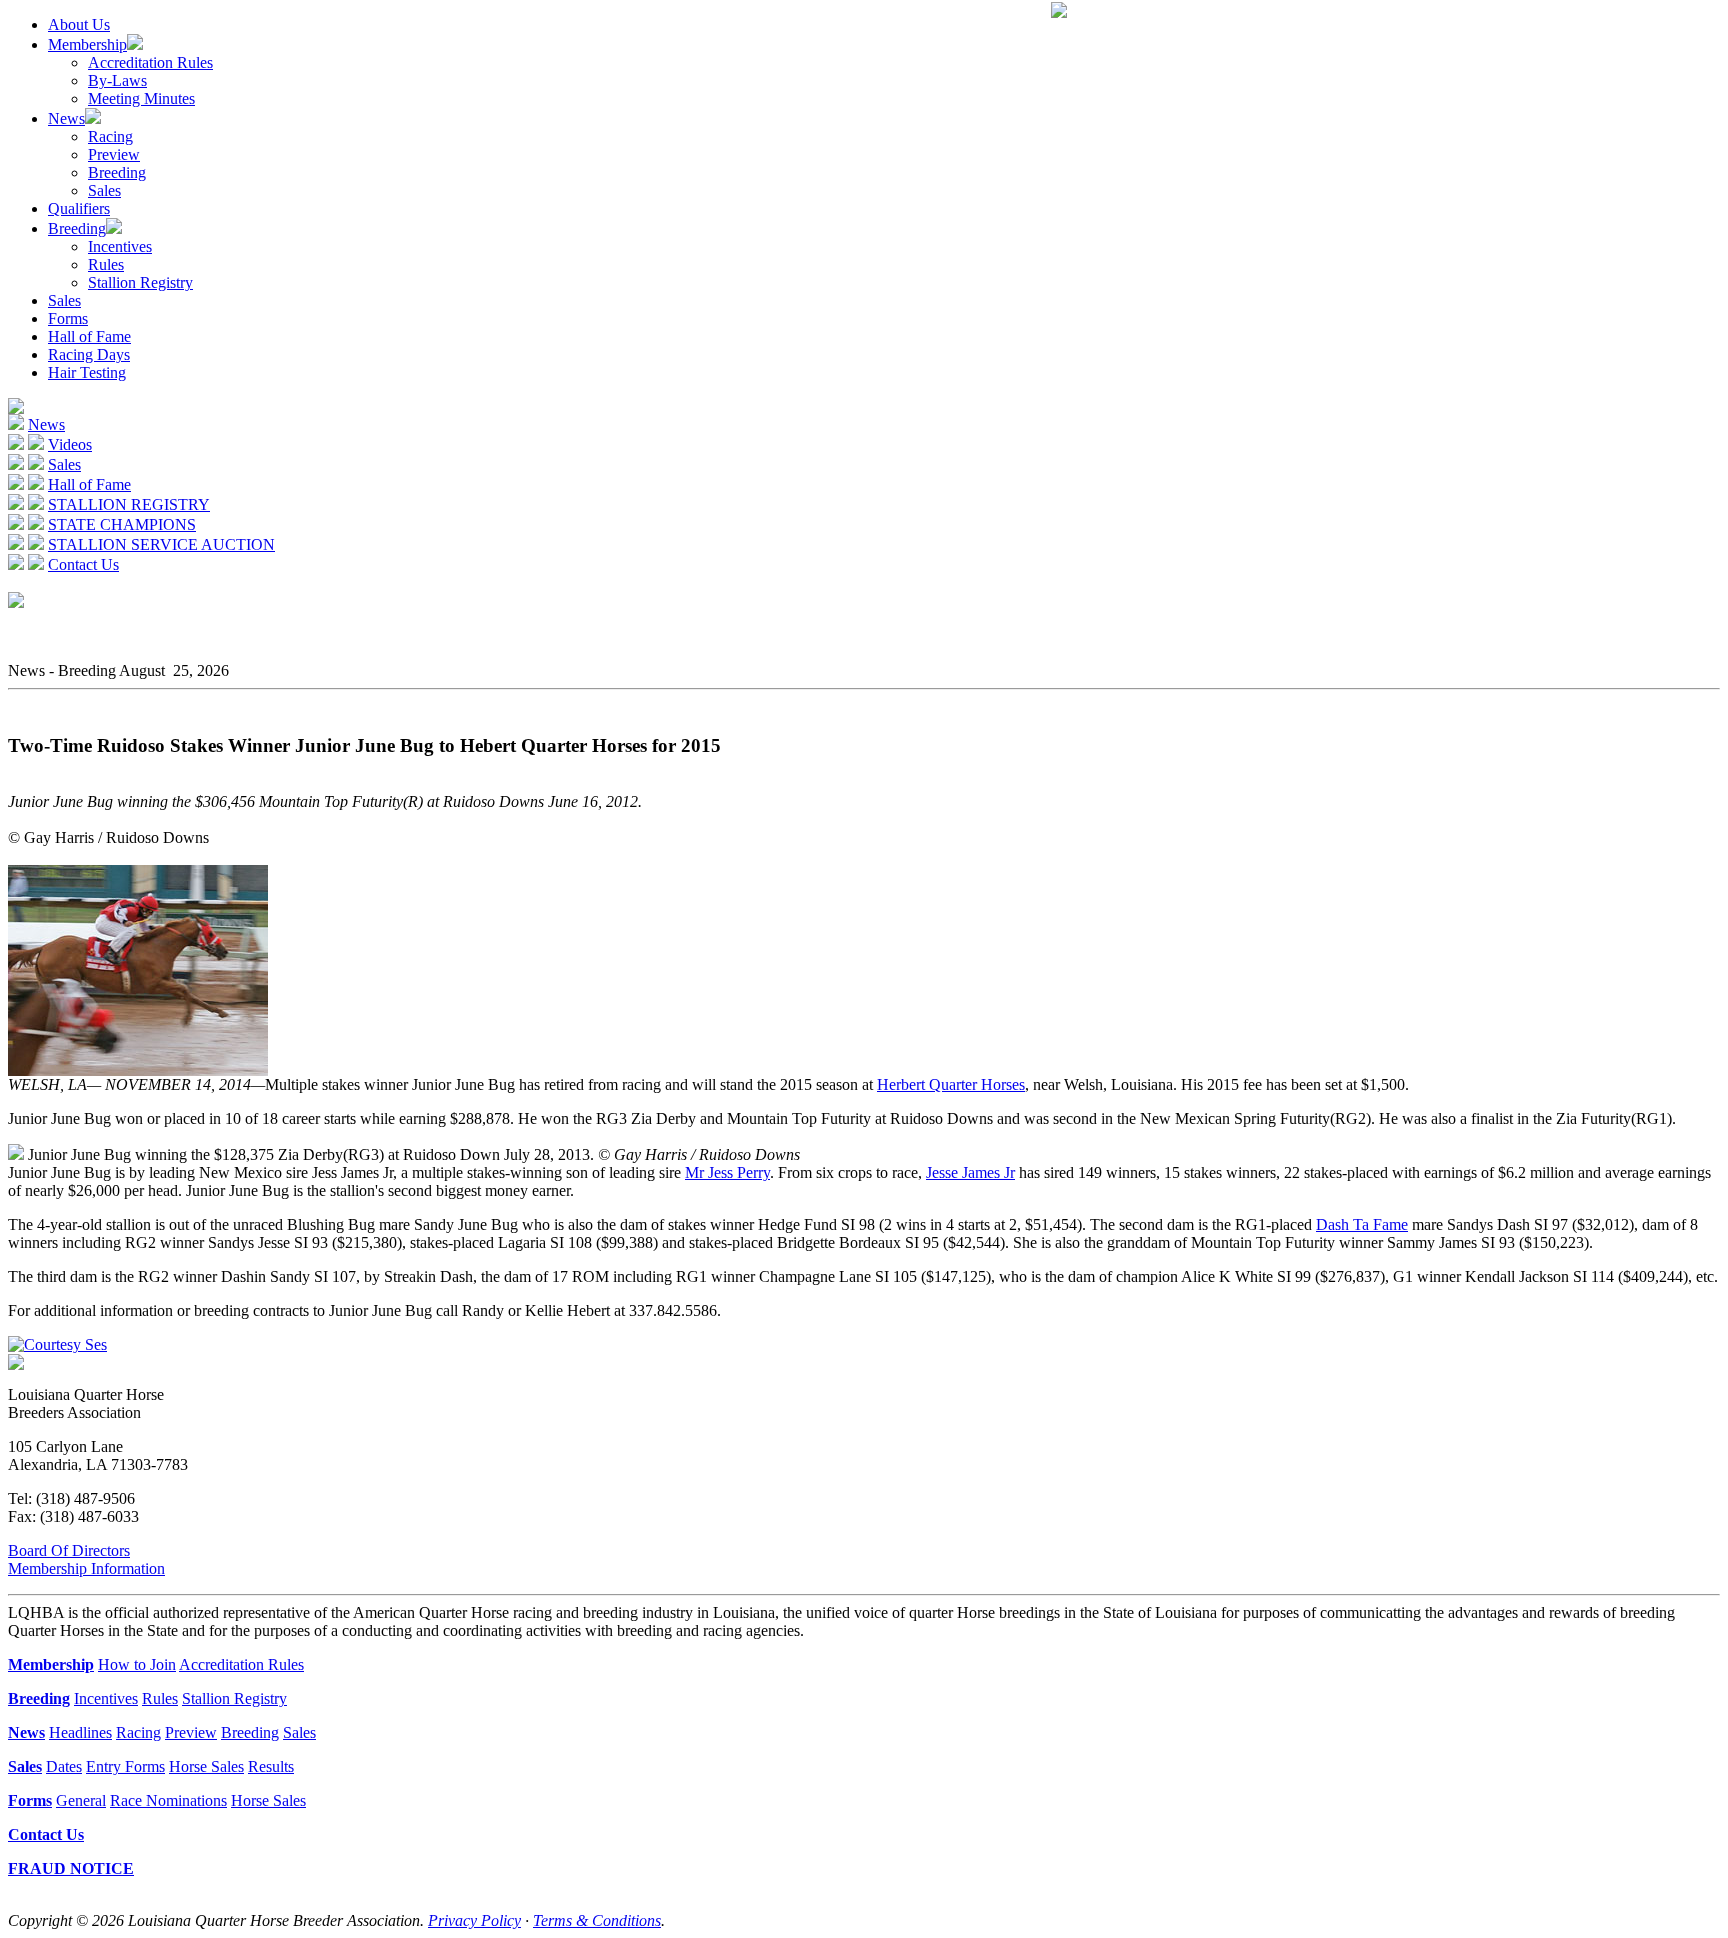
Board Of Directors (69, 1550)
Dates (64, 1766)
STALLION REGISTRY (129, 504)
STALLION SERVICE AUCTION (161, 544)
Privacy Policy (474, 1920)
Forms (68, 318)
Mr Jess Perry (727, 1172)
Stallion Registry (140, 282)
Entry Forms (125, 1766)
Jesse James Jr (970, 1172)
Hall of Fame (89, 336)
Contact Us (83, 564)
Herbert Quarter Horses (951, 1084)
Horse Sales (206, 1766)
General (81, 1800)
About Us (79, 24)
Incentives (120, 246)
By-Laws (117, 80)
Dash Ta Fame (1362, 1224)
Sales (104, 190)
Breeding (117, 172)
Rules (106, 264)
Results (271, 1766)
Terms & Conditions (597, 1920)
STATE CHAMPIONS (122, 524)
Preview (114, 154)
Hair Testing (87, 372)
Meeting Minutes (141, 98)
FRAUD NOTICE (71, 1868)
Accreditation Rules (150, 62)
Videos (70, 444)
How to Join (137, 1664)
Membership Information (86, 1568)
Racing (110, 136)
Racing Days (89, 354)
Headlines (80, 1732)
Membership (87, 44)
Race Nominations (168, 1800)
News (66, 118)
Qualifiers (79, 208)
